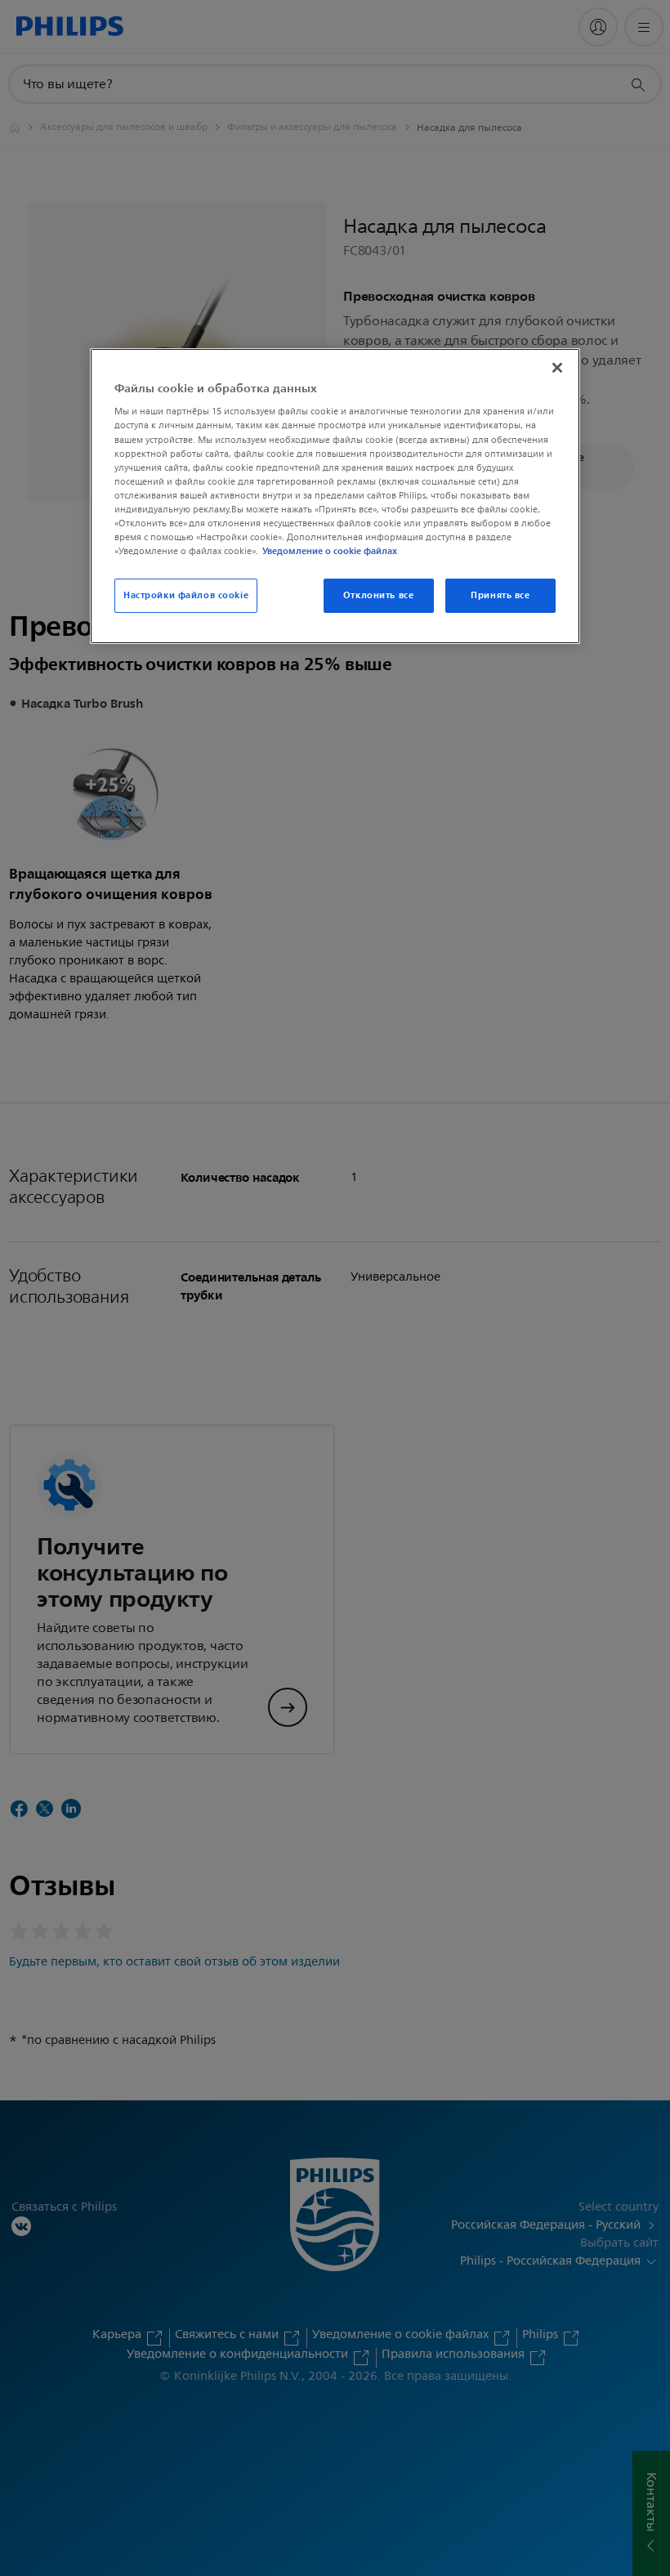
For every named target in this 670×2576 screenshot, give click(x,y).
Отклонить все (378, 595)
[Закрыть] (557, 368)
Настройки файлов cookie (186, 595)
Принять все (500, 595)
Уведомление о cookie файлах (330, 551)
